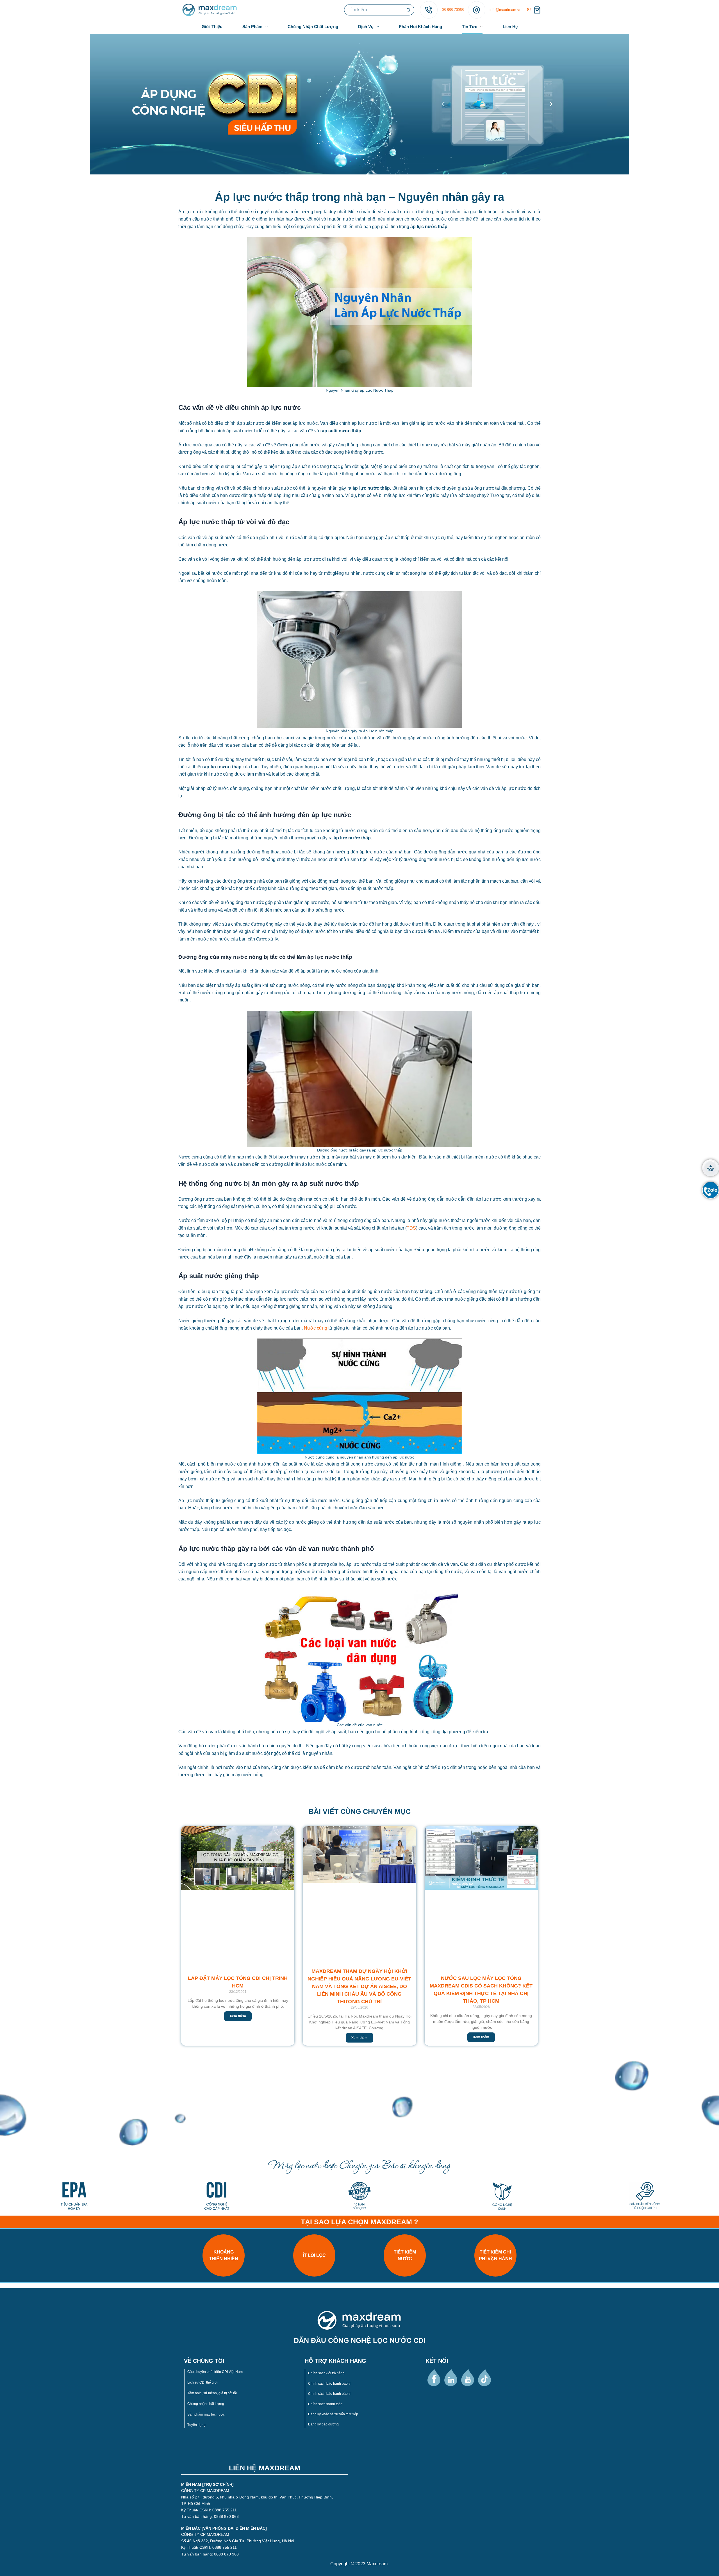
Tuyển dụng (196, 2425)
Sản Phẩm (252, 27)
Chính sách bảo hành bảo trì (330, 2384)
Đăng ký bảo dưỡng (323, 2424)
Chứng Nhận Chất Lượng (313, 27)
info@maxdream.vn (505, 10)
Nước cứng (316, 1328)
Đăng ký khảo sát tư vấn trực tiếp (333, 2414)
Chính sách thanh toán (325, 2404)
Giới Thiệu (212, 27)
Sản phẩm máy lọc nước (206, 2414)
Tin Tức (470, 27)
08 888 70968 (453, 10)
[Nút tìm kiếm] (409, 10)
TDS (411, 1228)
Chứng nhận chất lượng (206, 2404)
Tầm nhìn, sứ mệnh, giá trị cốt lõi (212, 2393)
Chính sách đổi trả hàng (326, 2373)
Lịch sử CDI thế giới (203, 2382)
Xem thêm (238, 2016)
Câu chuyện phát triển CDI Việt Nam (215, 2372)
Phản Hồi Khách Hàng (420, 27)
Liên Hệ (510, 27)
